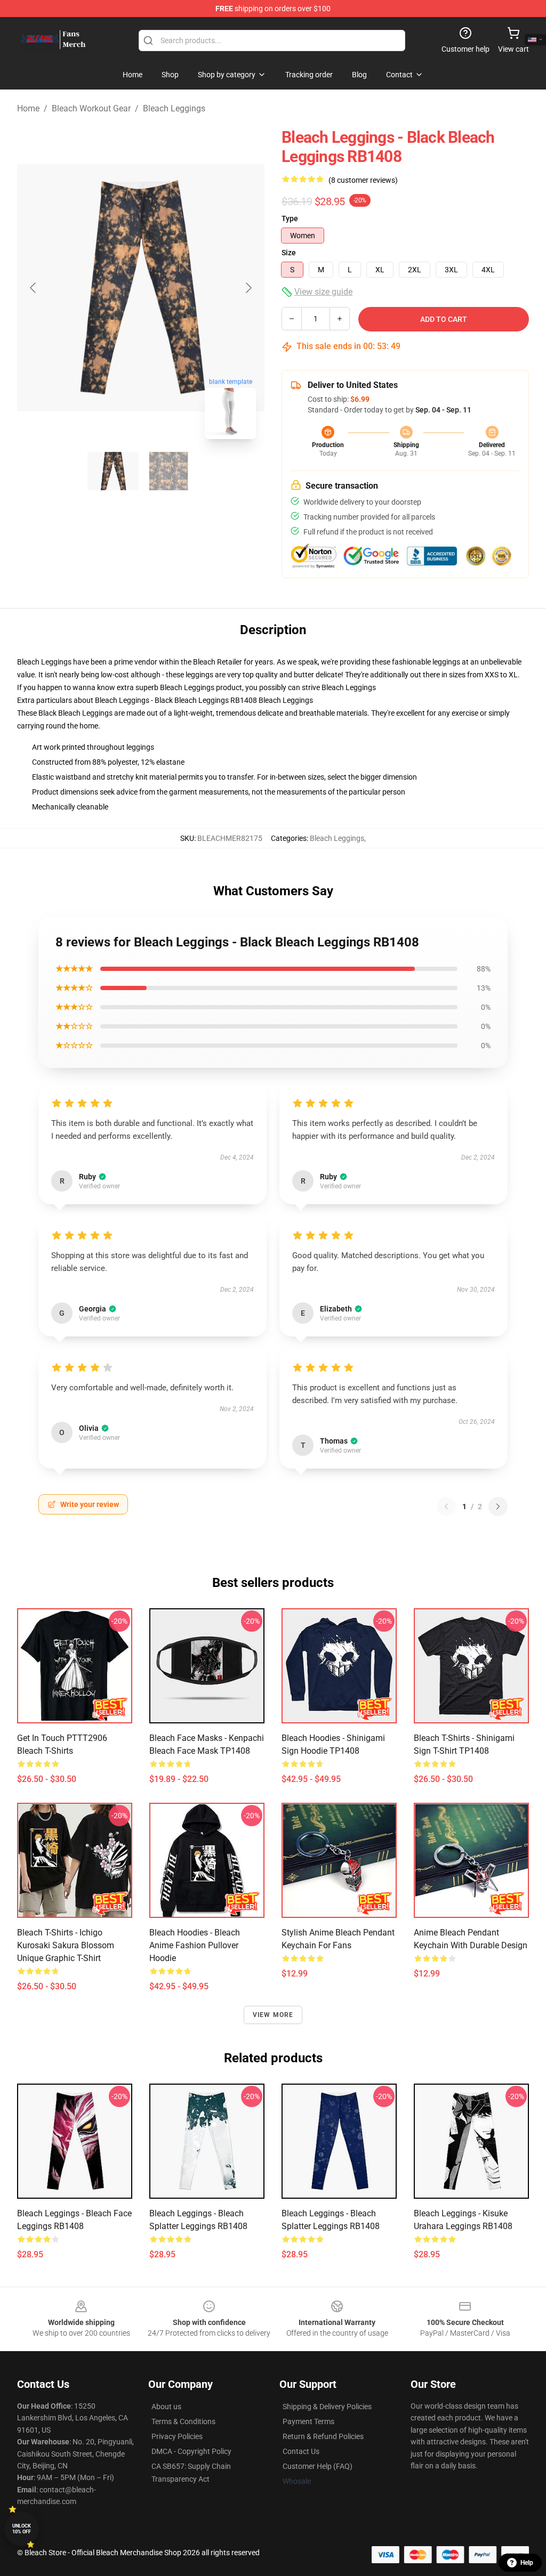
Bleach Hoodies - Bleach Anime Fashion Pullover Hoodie (195, 1945)
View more (273, 2015)
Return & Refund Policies (323, 2436)
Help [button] (527, 2563)
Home (28, 108)
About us (166, 2407)
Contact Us (301, 2451)
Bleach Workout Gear (91, 108)
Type (290, 218)
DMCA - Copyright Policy (191, 2451)
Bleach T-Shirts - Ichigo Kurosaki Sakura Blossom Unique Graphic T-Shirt (66, 1945)
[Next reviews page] (498, 1506)
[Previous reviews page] (446, 1506)
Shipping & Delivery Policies (327, 2407)
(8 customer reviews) (363, 180)
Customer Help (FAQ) (318, 2466)
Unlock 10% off (22, 2529)
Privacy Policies (177, 2436)
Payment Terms (308, 2421)
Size (289, 253)
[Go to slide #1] (113, 471)
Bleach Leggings (174, 108)
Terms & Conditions (183, 2421)
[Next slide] (248, 288)
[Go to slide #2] (168, 471)
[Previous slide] (34, 288)
